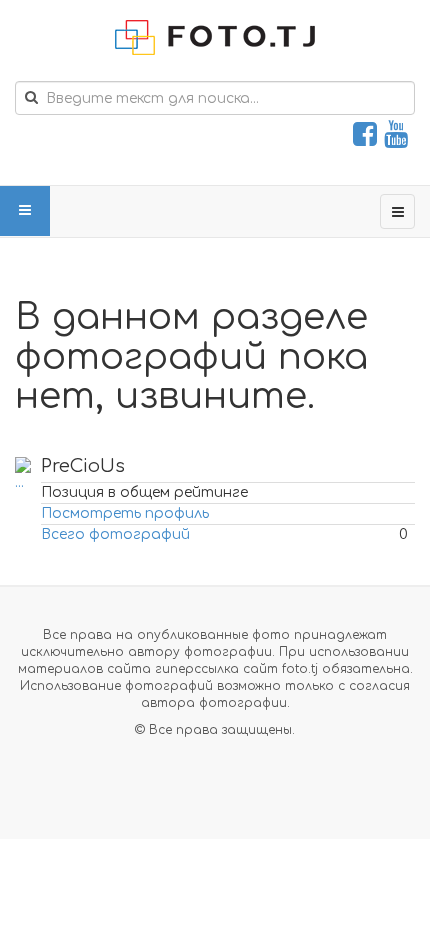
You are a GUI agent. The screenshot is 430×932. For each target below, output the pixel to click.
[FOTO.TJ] (215, 37)
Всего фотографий (115, 534)
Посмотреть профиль (125, 513)
